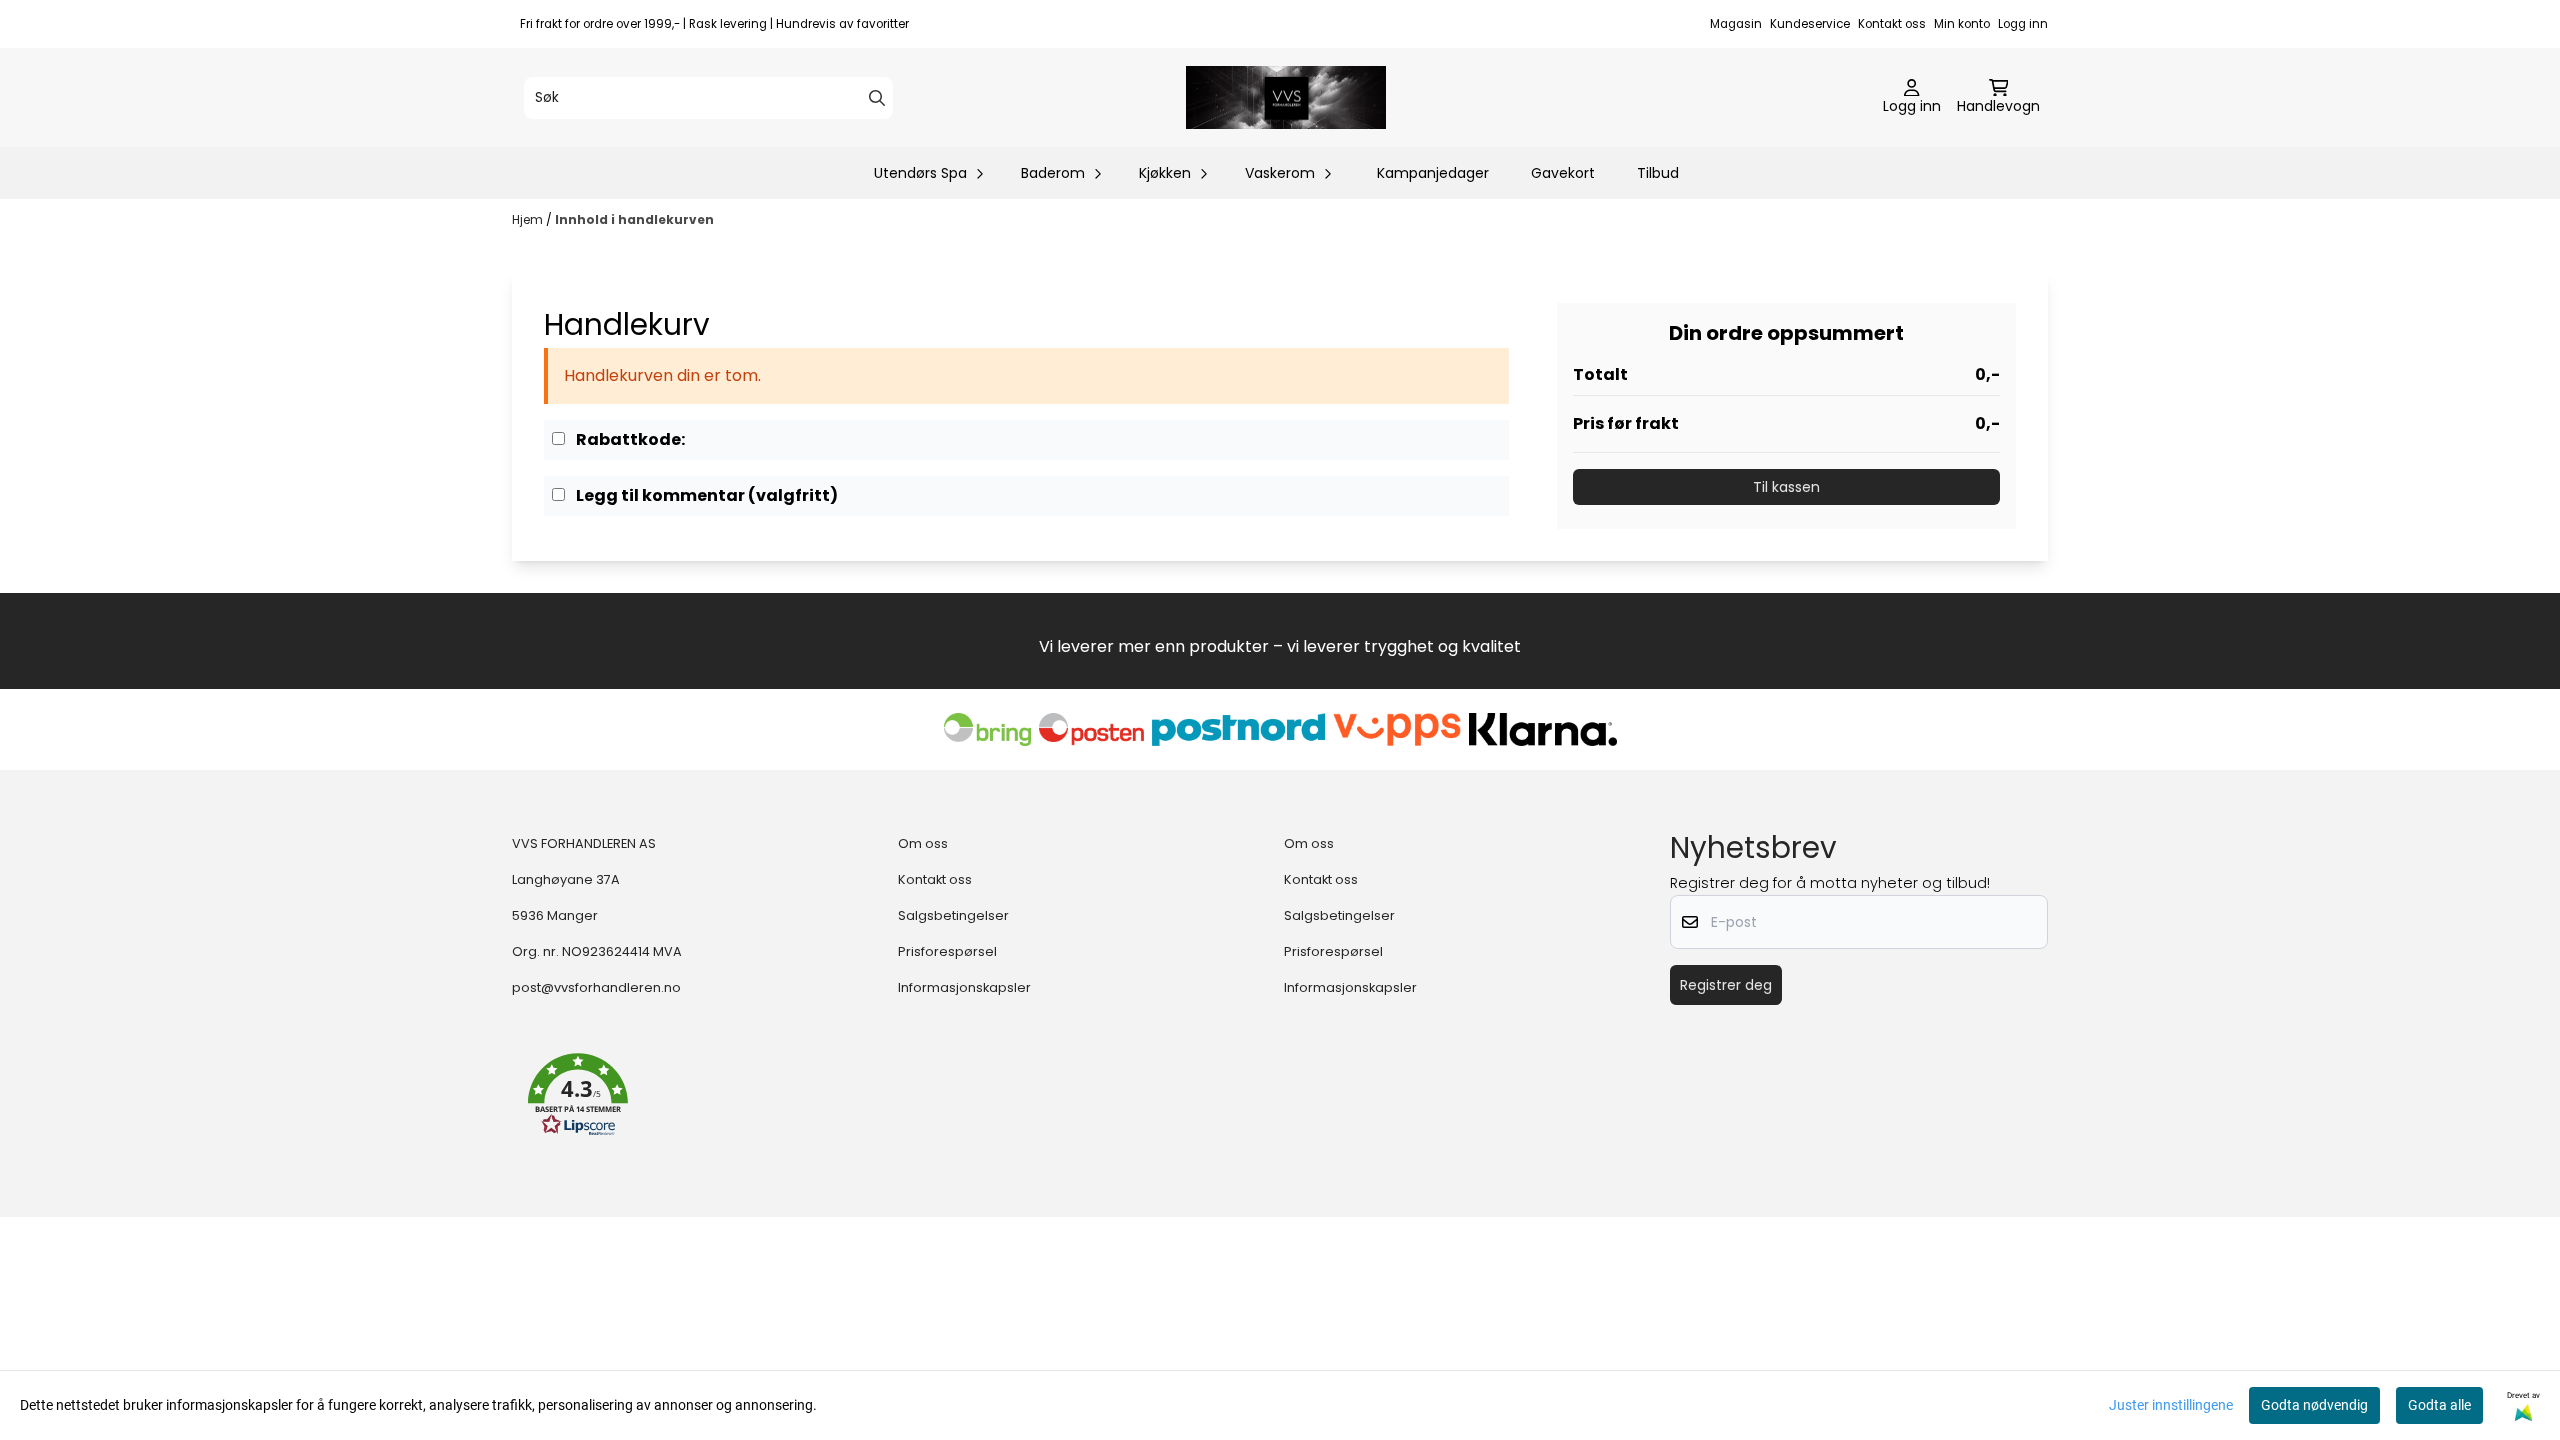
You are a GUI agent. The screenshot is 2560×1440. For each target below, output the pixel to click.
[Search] (877, 98)
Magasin (1736, 24)
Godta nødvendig (2314, 1405)
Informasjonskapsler (964, 987)
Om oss (923, 843)
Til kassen (1786, 487)
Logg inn (2023, 24)
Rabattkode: (629, 439)
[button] (578, 1095)
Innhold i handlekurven (634, 219)
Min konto (1962, 24)
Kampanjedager (1433, 173)
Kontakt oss (1892, 24)
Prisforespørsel (947, 951)
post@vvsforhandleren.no (596, 987)
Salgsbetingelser (953, 915)
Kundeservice (1810, 24)
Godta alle (2439, 1405)
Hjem (529, 219)
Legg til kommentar (705, 495)
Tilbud (1658, 173)
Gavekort (1563, 173)
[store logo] (1286, 97)
